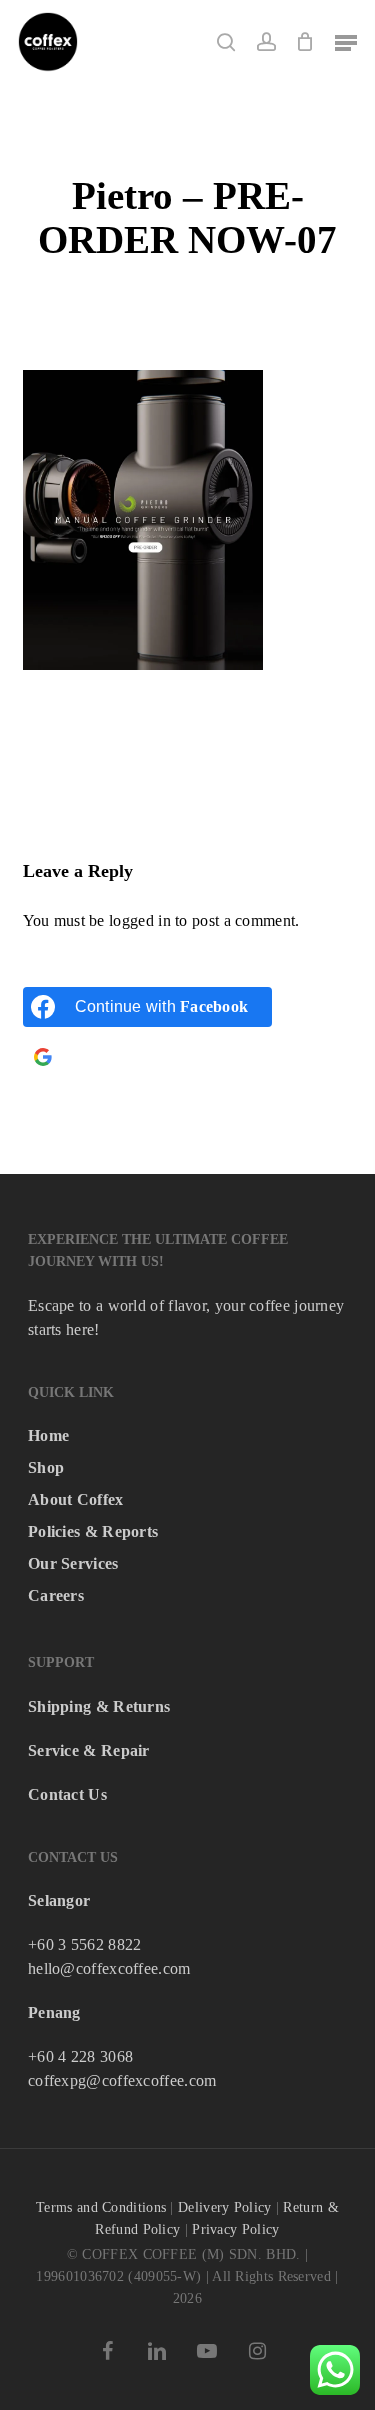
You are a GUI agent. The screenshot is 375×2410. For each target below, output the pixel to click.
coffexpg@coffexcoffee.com (122, 2080)
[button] (346, 42)
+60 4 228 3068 (80, 2056)
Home (48, 1435)
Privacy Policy (235, 2229)
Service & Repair (89, 1750)
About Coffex (76, 1499)
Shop (46, 1467)
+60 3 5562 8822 (85, 1944)
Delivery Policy (225, 2207)
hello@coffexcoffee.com (109, 1968)
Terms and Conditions (101, 2207)
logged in (140, 920)
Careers (56, 1595)
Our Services (73, 1563)
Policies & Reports (93, 1531)
